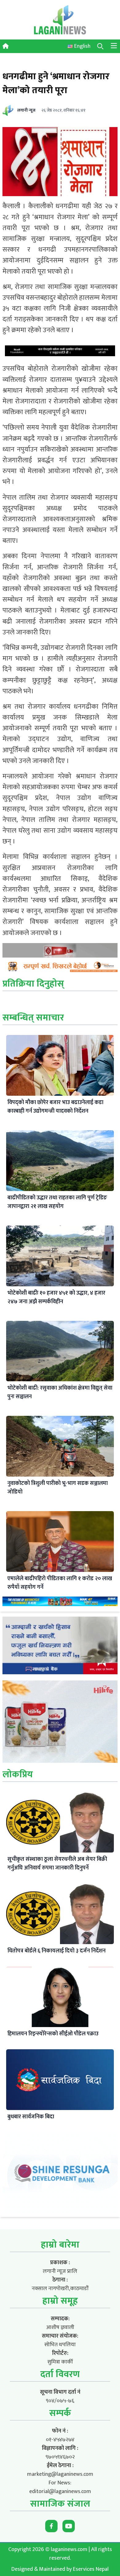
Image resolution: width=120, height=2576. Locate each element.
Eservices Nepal (91, 2569)
